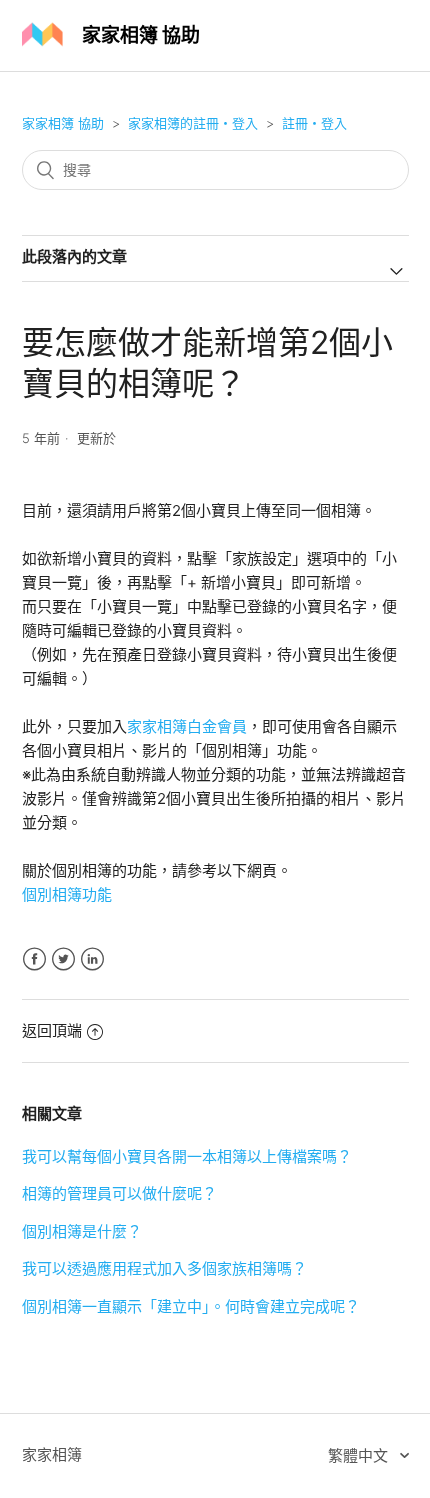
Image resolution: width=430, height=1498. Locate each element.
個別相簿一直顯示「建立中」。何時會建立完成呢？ (191, 1306)
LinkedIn (92, 959)
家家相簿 (52, 1454)
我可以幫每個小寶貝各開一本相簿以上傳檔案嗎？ (187, 1156)
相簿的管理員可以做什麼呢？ (119, 1193)
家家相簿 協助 (63, 123)
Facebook (34, 959)
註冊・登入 (314, 123)
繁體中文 (360, 1455)
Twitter (63, 959)
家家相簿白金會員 (187, 726)
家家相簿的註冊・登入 (193, 123)
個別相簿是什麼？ (82, 1231)
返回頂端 (52, 1030)
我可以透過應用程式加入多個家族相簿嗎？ (164, 1268)
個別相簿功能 (67, 894)
